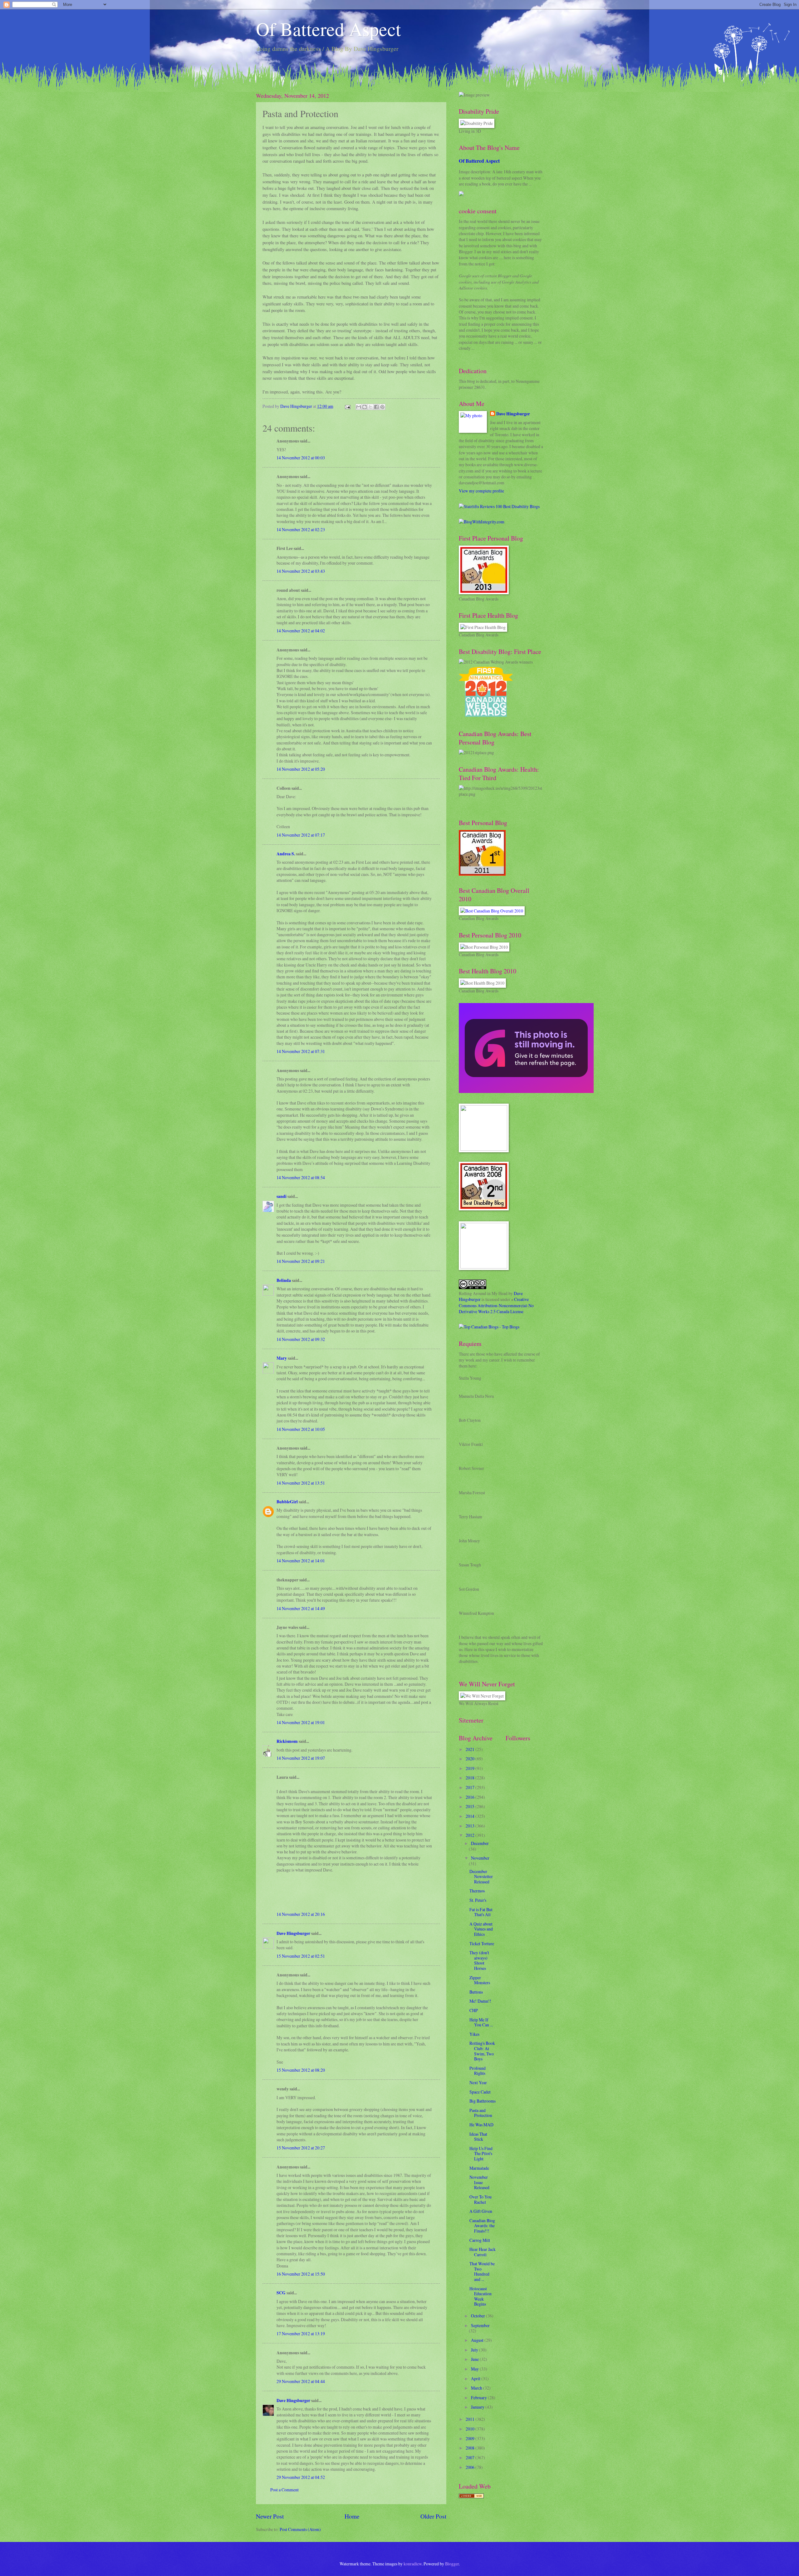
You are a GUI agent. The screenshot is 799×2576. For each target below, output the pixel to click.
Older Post (433, 2516)
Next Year (478, 2082)
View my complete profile (481, 491)
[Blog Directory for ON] (471, 2497)
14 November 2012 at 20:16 (301, 1914)
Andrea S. (286, 854)
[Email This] (359, 407)
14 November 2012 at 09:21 (301, 1261)
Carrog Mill (480, 2240)
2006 (471, 2467)
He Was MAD (481, 2125)
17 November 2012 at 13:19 (301, 2334)
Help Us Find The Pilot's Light (481, 2153)
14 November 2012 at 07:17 (301, 835)
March (477, 2388)
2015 (471, 1806)
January (478, 2407)
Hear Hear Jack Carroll (483, 2252)
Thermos (477, 1891)
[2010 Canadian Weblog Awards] (526, 1091)
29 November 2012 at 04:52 (301, 2477)
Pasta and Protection (481, 2113)
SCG (281, 2293)
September (480, 2325)
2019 (471, 1768)
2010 (471, 2429)
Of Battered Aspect (328, 29)
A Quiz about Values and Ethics (481, 1929)
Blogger (452, 2564)
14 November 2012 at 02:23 (301, 529)
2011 (471, 2419)
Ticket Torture (482, 1943)
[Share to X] (370, 407)
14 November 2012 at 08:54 (301, 1177)
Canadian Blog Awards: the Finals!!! (482, 2226)
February (479, 2398)
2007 (471, 2457)
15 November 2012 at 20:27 (301, 2148)
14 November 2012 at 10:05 (301, 1429)
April (476, 2378)
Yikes (474, 2034)
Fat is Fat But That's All (481, 1912)
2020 (471, 1759)
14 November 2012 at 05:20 (301, 769)
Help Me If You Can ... (481, 2022)
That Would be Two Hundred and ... (482, 2271)
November (480, 1858)
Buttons (476, 1992)
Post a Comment (284, 2490)
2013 (471, 1826)
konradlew (413, 2564)
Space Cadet (480, 2092)
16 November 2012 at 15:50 (301, 2274)
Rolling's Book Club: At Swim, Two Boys (482, 2051)
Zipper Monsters (480, 1980)
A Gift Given (481, 2211)
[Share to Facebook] (376, 407)
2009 (471, 2438)
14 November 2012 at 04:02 (301, 631)
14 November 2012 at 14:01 (301, 1561)
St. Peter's (478, 1900)
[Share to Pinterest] (382, 407)
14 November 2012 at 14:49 (301, 1608)
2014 (471, 1816)
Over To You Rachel (480, 2199)
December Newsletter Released (481, 1876)
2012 (471, 1835)
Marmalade (479, 2168)
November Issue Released (479, 2182)
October (478, 2316)
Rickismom (287, 1741)
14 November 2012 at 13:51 (301, 1483)
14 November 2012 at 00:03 (301, 458)
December (480, 1843)
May (475, 2369)
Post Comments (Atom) (300, 2529)
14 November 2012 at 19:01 (301, 1722)
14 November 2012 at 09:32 (301, 1339)
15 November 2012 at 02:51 (301, 1956)
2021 (471, 1749)
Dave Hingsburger (293, 1933)
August (478, 2340)
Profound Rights (478, 2071)
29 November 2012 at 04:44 (301, 2381)
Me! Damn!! (480, 2001)
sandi (282, 1196)
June (475, 2359)
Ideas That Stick (478, 2137)
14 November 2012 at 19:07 (301, 1758)
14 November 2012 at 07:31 (301, 1051)
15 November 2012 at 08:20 (301, 2070)
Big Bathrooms (483, 2101)
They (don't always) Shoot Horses (479, 1960)
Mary (282, 1358)
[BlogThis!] (365, 407)
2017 (471, 1787)
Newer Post (270, 2516)
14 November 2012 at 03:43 (301, 571)
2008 (471, 2448)
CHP (474, 2010)
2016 (471, 1797)
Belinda (284, 1280)
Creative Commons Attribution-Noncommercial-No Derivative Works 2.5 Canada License (496, 1305)
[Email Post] (347, 406)
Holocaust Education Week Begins (480, 2296)
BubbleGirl (287, 1502)
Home (352, 2516)
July (475, 2350)
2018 (471, 1778)
